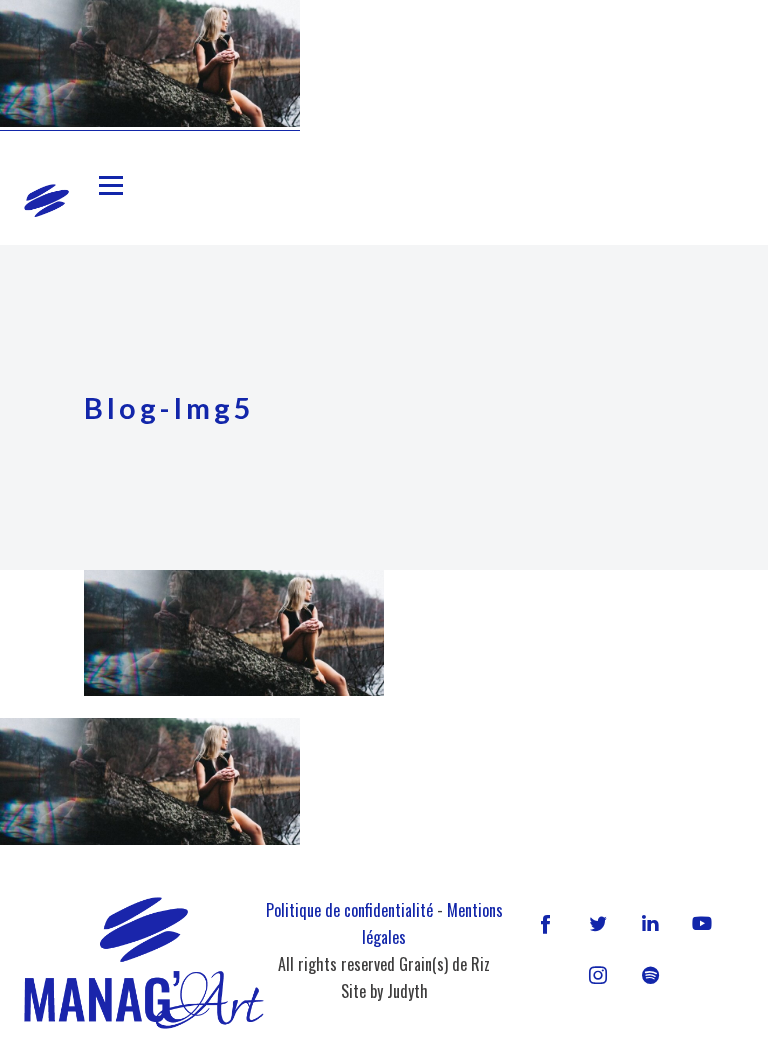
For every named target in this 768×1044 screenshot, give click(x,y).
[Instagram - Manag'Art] (598, 975)
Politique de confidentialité (349, 910)
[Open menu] (111, 186)
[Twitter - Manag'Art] (598, 923)
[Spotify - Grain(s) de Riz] (650, 975)
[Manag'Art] (46, 200)
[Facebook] (546, 923)
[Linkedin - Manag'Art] (650, 923)
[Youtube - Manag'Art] (702, 923)
